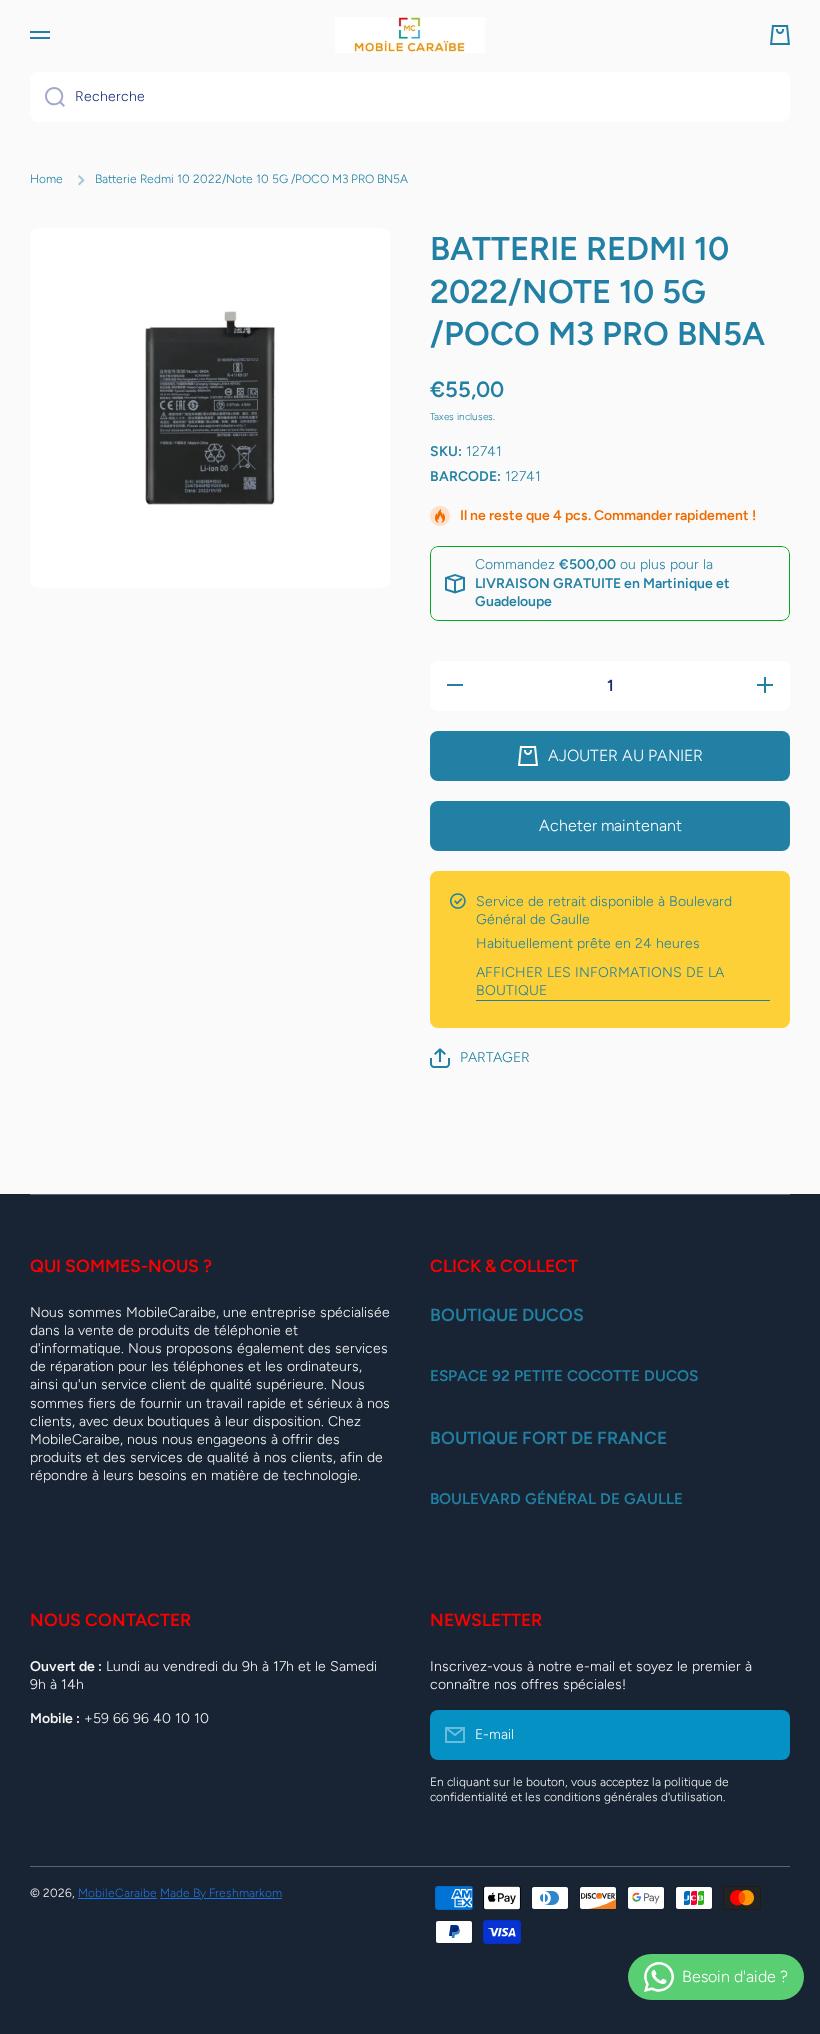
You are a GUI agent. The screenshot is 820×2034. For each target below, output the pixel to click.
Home (46, 179)
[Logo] (410, 35)
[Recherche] (47, 97)
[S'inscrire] (765, 1735)
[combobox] (410, 97)
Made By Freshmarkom (221, 1893)
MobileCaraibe (117, 1893)
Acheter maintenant (610, 825)
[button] (780, 35)
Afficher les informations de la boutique (600, 981)
